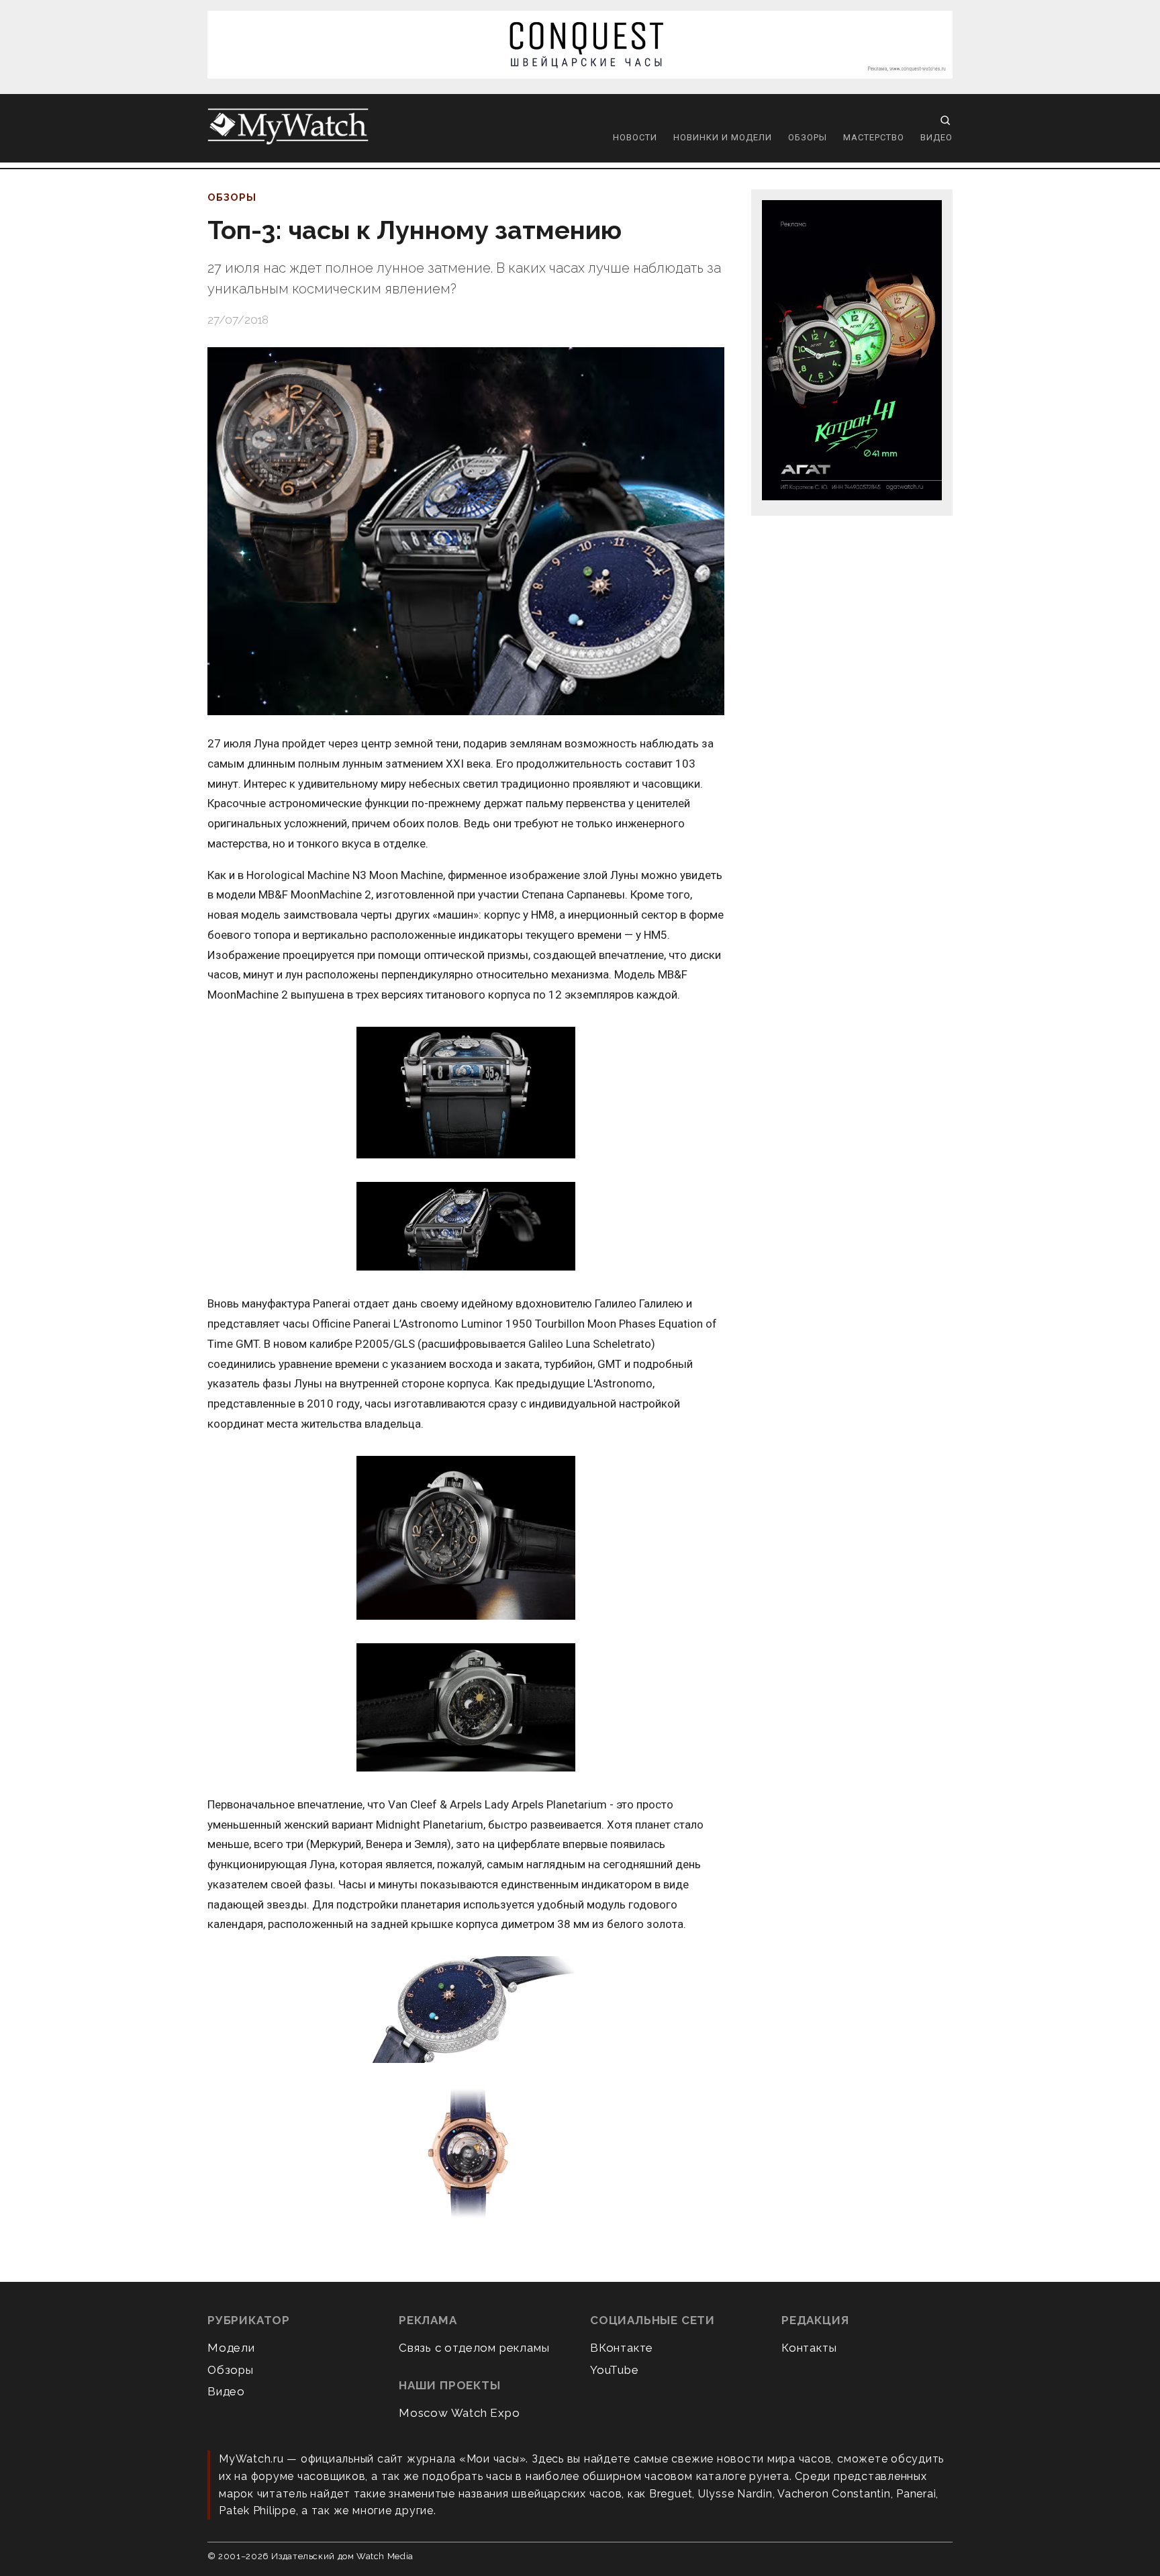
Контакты (809, 2348)
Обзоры (808, 137)
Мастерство (874, 137)
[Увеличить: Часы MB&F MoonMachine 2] (466, 1094)
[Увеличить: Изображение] (466, 2153)
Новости (635, 137)
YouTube (615, 2370)
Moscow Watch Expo (460, 2413)
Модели (231, 2348)
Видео (936, 137)
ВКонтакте (622, 2348)
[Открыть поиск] (945, 120)
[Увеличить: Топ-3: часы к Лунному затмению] (466, 531)
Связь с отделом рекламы (474, 2348)
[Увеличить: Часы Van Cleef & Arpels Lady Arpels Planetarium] (466, 2011)
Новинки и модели (723, 137)
